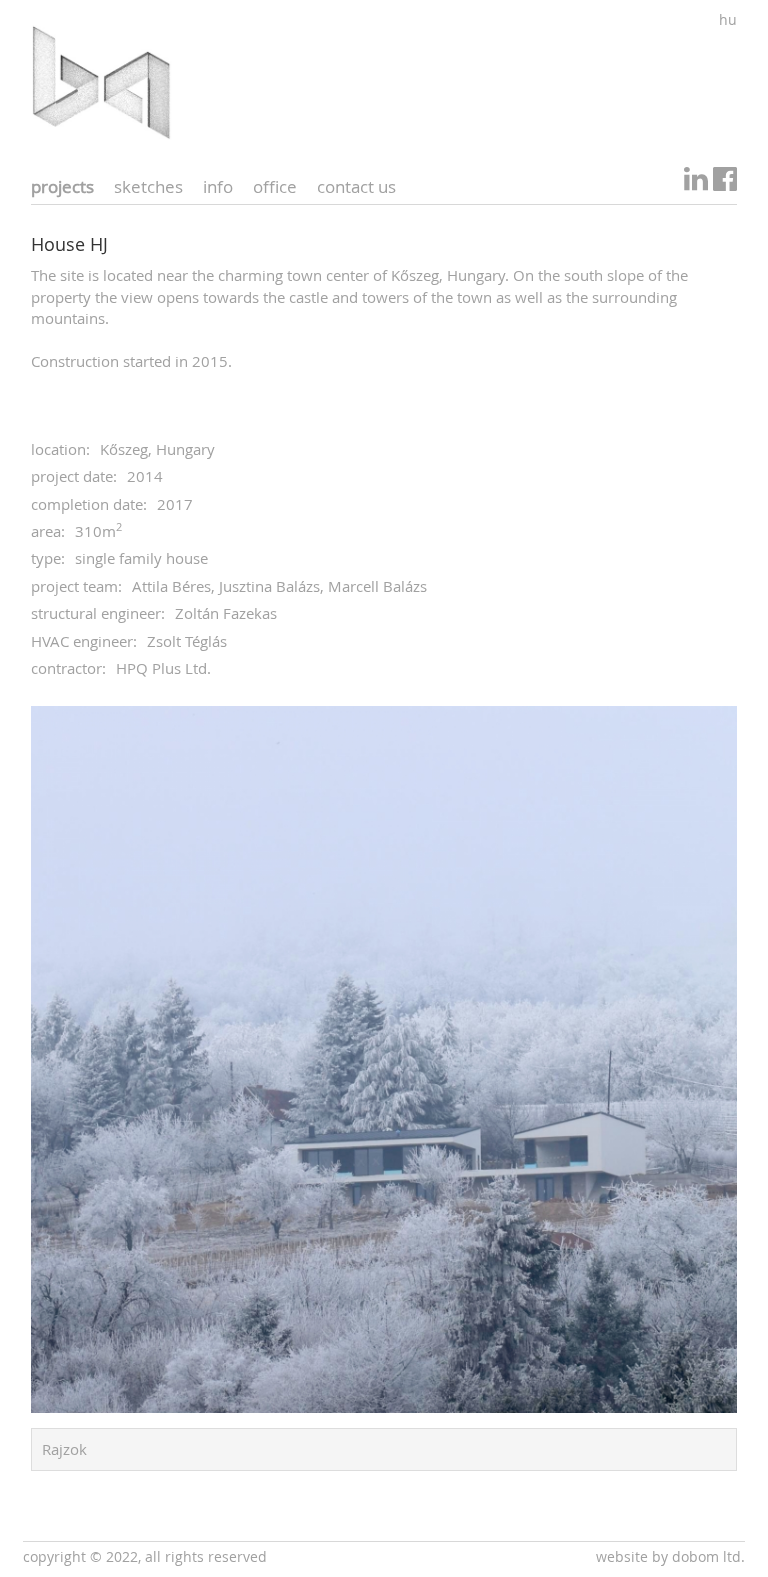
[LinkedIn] (696, 183)
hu (728, 19)
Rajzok (64, 1449)
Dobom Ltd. (708, 1556)
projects (62, 186)
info (218, 186)
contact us (356, 186)
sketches (148, 186)
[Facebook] (725, 183)
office (275, 186)
